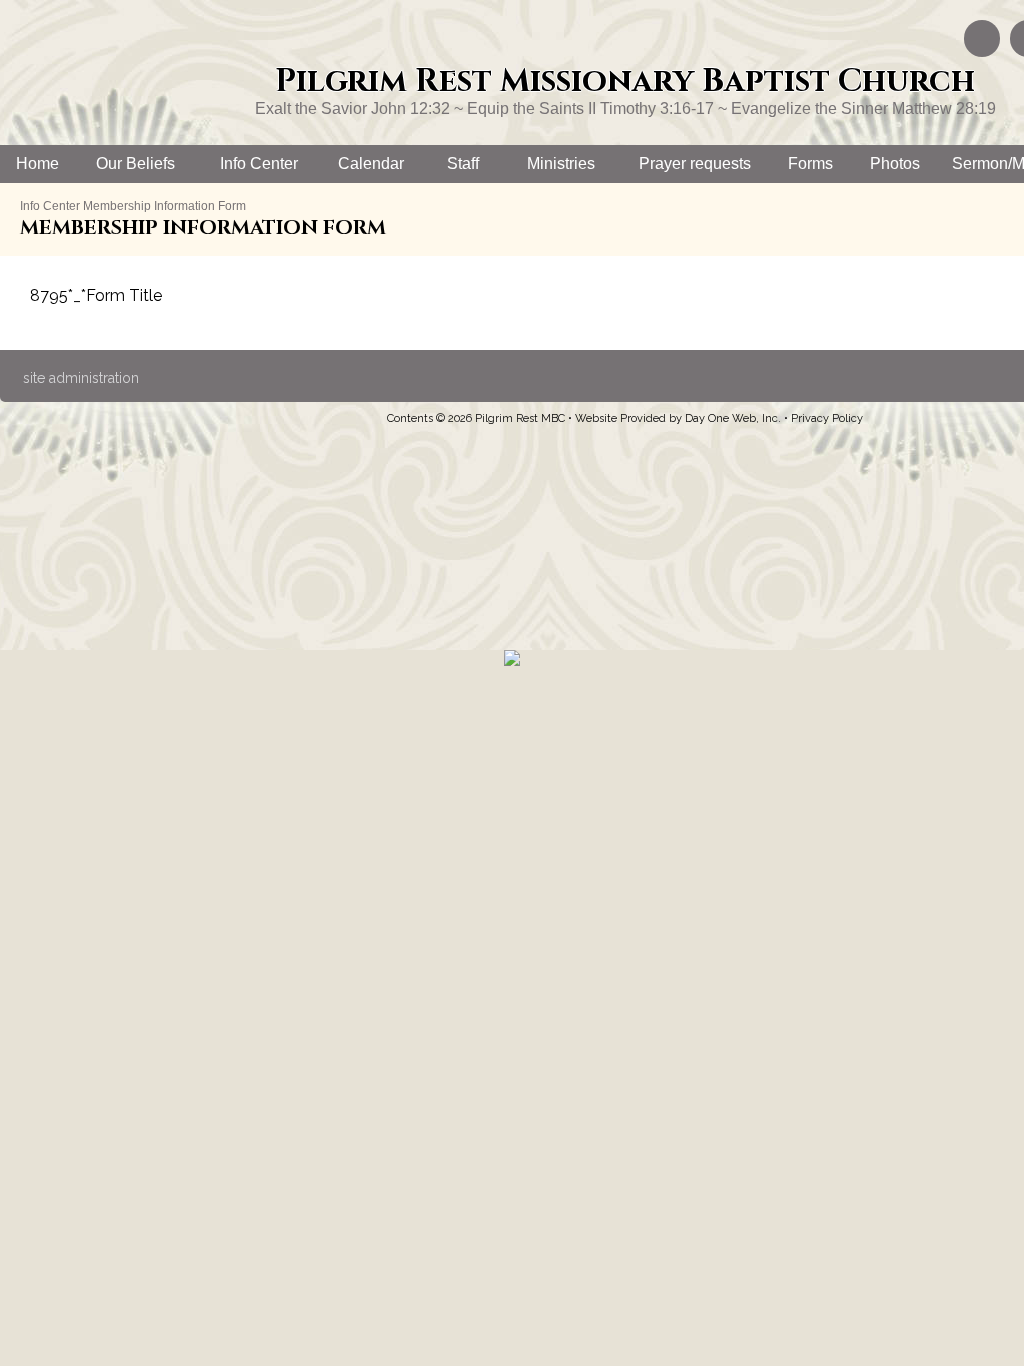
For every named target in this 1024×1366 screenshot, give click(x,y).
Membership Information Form (164, 206)
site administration (81, 378)
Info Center (50, 206)
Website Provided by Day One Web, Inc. (678, 418)
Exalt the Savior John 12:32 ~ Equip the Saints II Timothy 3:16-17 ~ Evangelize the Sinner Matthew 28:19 (625, 108)
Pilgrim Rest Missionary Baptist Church (625, 81)
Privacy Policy (827, 418)
